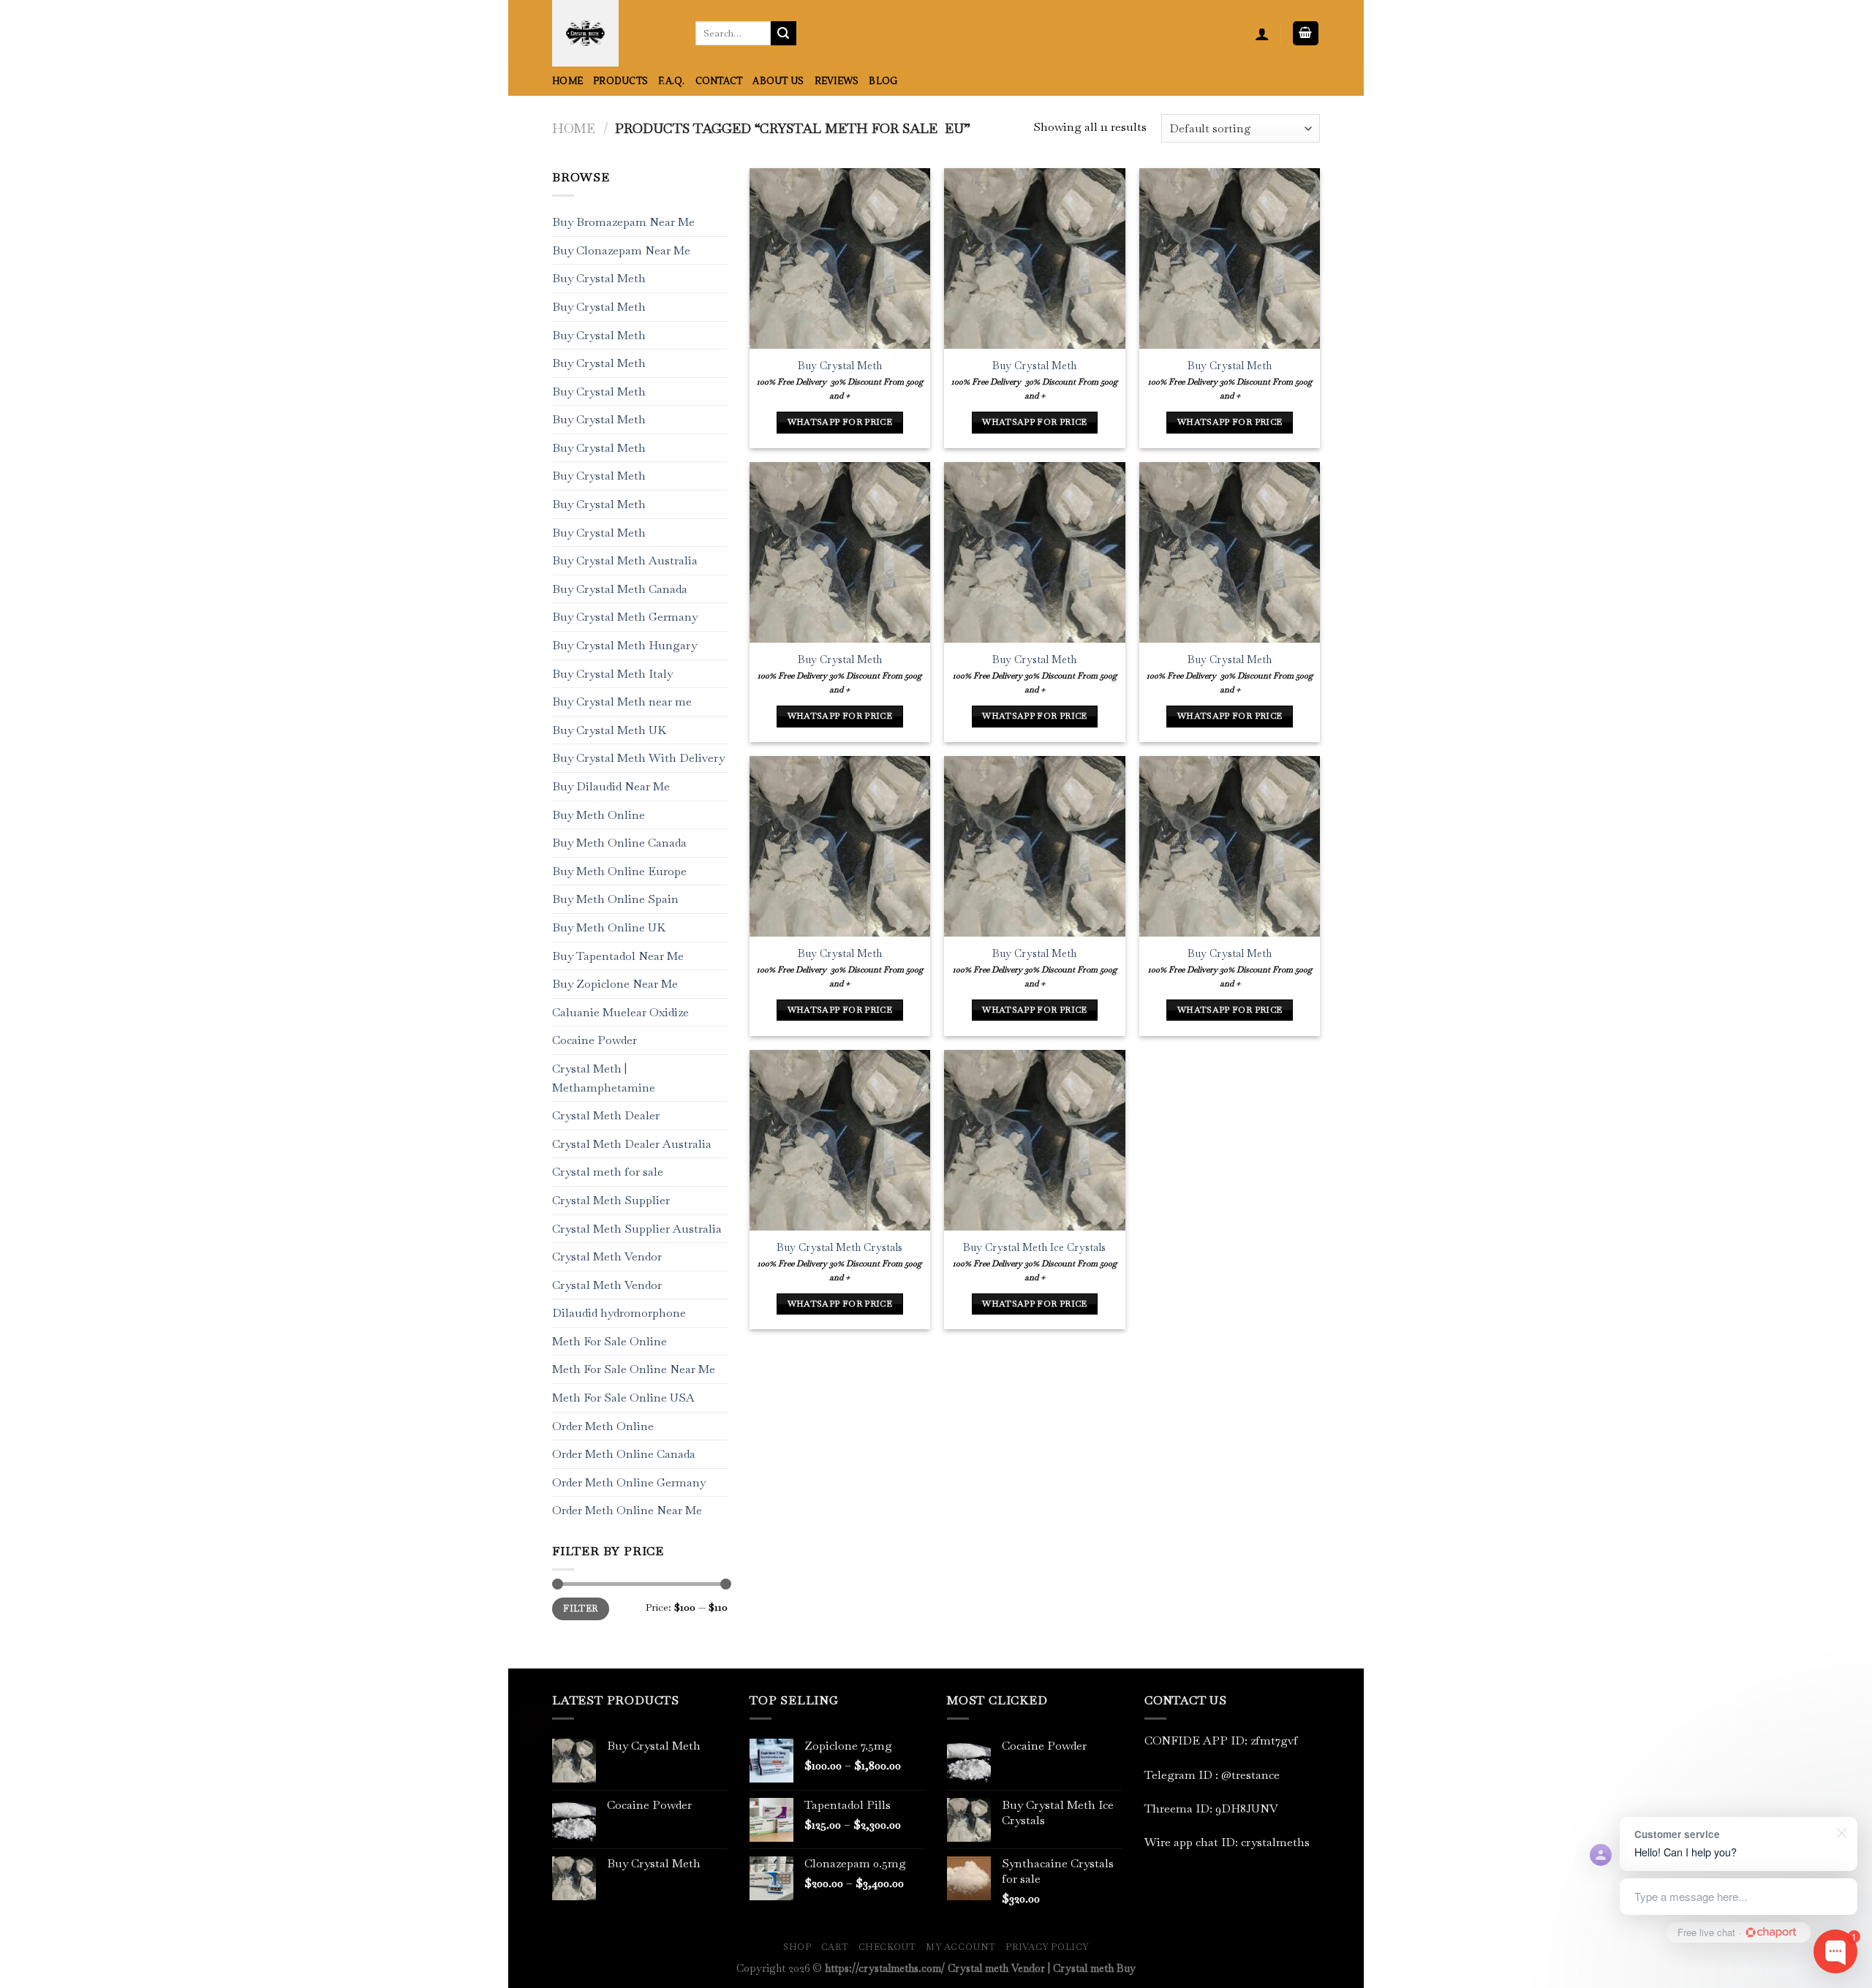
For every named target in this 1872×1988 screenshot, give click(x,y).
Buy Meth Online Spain (615, 900)
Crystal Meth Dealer (606, 1116)
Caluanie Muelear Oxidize (620, 1012)
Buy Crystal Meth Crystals (839, 1247)
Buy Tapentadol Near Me (618, 956)
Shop (797, 1947)
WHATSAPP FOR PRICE (840, 422)
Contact (719, 81)
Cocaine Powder (595, 1041)
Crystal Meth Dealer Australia (632, 1144)
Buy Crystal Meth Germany (625, 617)
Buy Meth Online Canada (619, 843)
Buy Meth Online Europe (619, 871)
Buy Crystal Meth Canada (620, 589)
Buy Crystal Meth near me (622, 702)
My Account (961, 1947)
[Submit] (783, 34)
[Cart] (1306, 33)
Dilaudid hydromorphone (619, 1314)
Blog (883, 81)
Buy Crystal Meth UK (609, 730)
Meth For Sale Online (609, 1341)
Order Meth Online (603, 1426)
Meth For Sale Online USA (623, 1398)
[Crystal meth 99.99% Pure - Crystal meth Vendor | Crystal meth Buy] (613, 33)
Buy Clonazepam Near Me (621, 250)
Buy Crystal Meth (599, 279)
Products (620, 81)
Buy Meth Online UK (609, 927)
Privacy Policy (1047, 1947)
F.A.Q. (672, 81)
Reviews (837, 81)
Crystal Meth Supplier (611, 1200)
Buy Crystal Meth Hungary (624, 645)
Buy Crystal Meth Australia (625, 561)
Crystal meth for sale (608, 1172)
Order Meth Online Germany (629, 1482)
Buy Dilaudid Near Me (611, 786)
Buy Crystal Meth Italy (612, 674)
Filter (580, 1609)
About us (778, 81)
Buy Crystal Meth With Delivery (638, 759)
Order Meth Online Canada (624, 1455)
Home (567, 81)
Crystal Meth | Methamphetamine (604, 1078)
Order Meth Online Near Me (627, 1511)
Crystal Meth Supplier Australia (637, 1229)
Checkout (887, 1947)
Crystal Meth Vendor (607, 1256)
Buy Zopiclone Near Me (615, 984)
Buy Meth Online (599, 815)
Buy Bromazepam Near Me (623, 223)
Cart (835, 1947)
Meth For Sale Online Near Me (634, 1370)
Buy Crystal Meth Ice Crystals (1034, 1247)
